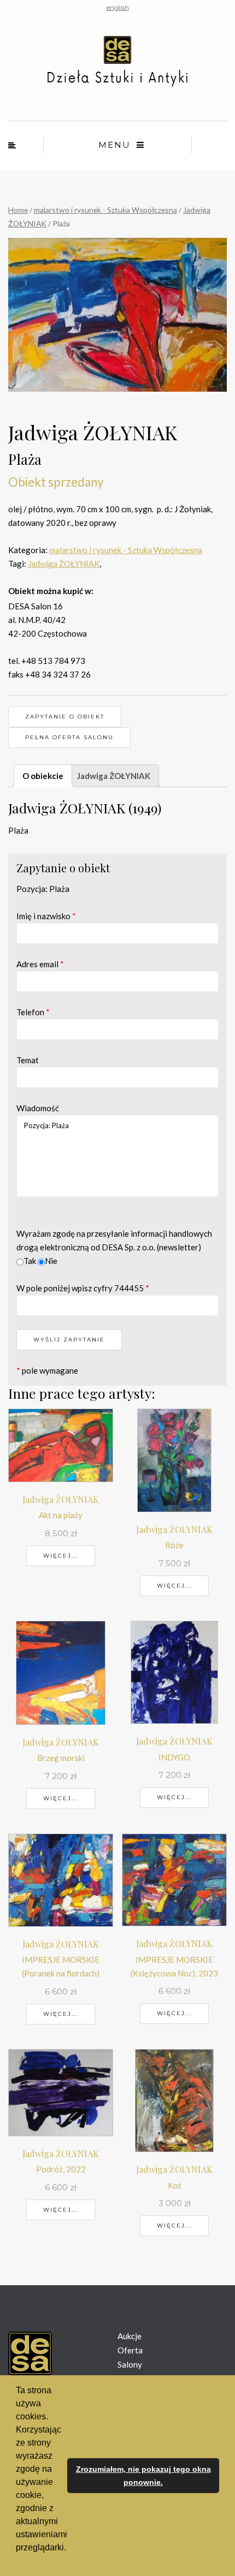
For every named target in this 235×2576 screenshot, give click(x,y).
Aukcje (130, 2336)
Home (18, 210)
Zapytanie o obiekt (65, 717)
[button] (17, 2562)
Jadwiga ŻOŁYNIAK (64, 564)
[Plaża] (117, 315)
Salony (130, 2364)
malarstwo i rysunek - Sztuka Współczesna (105, 210)
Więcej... (61, 1556)
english (118, 7)
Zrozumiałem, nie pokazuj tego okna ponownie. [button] (143, 2476)
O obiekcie (43, 776)
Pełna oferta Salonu (69, 737)
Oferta (130, 2350)
